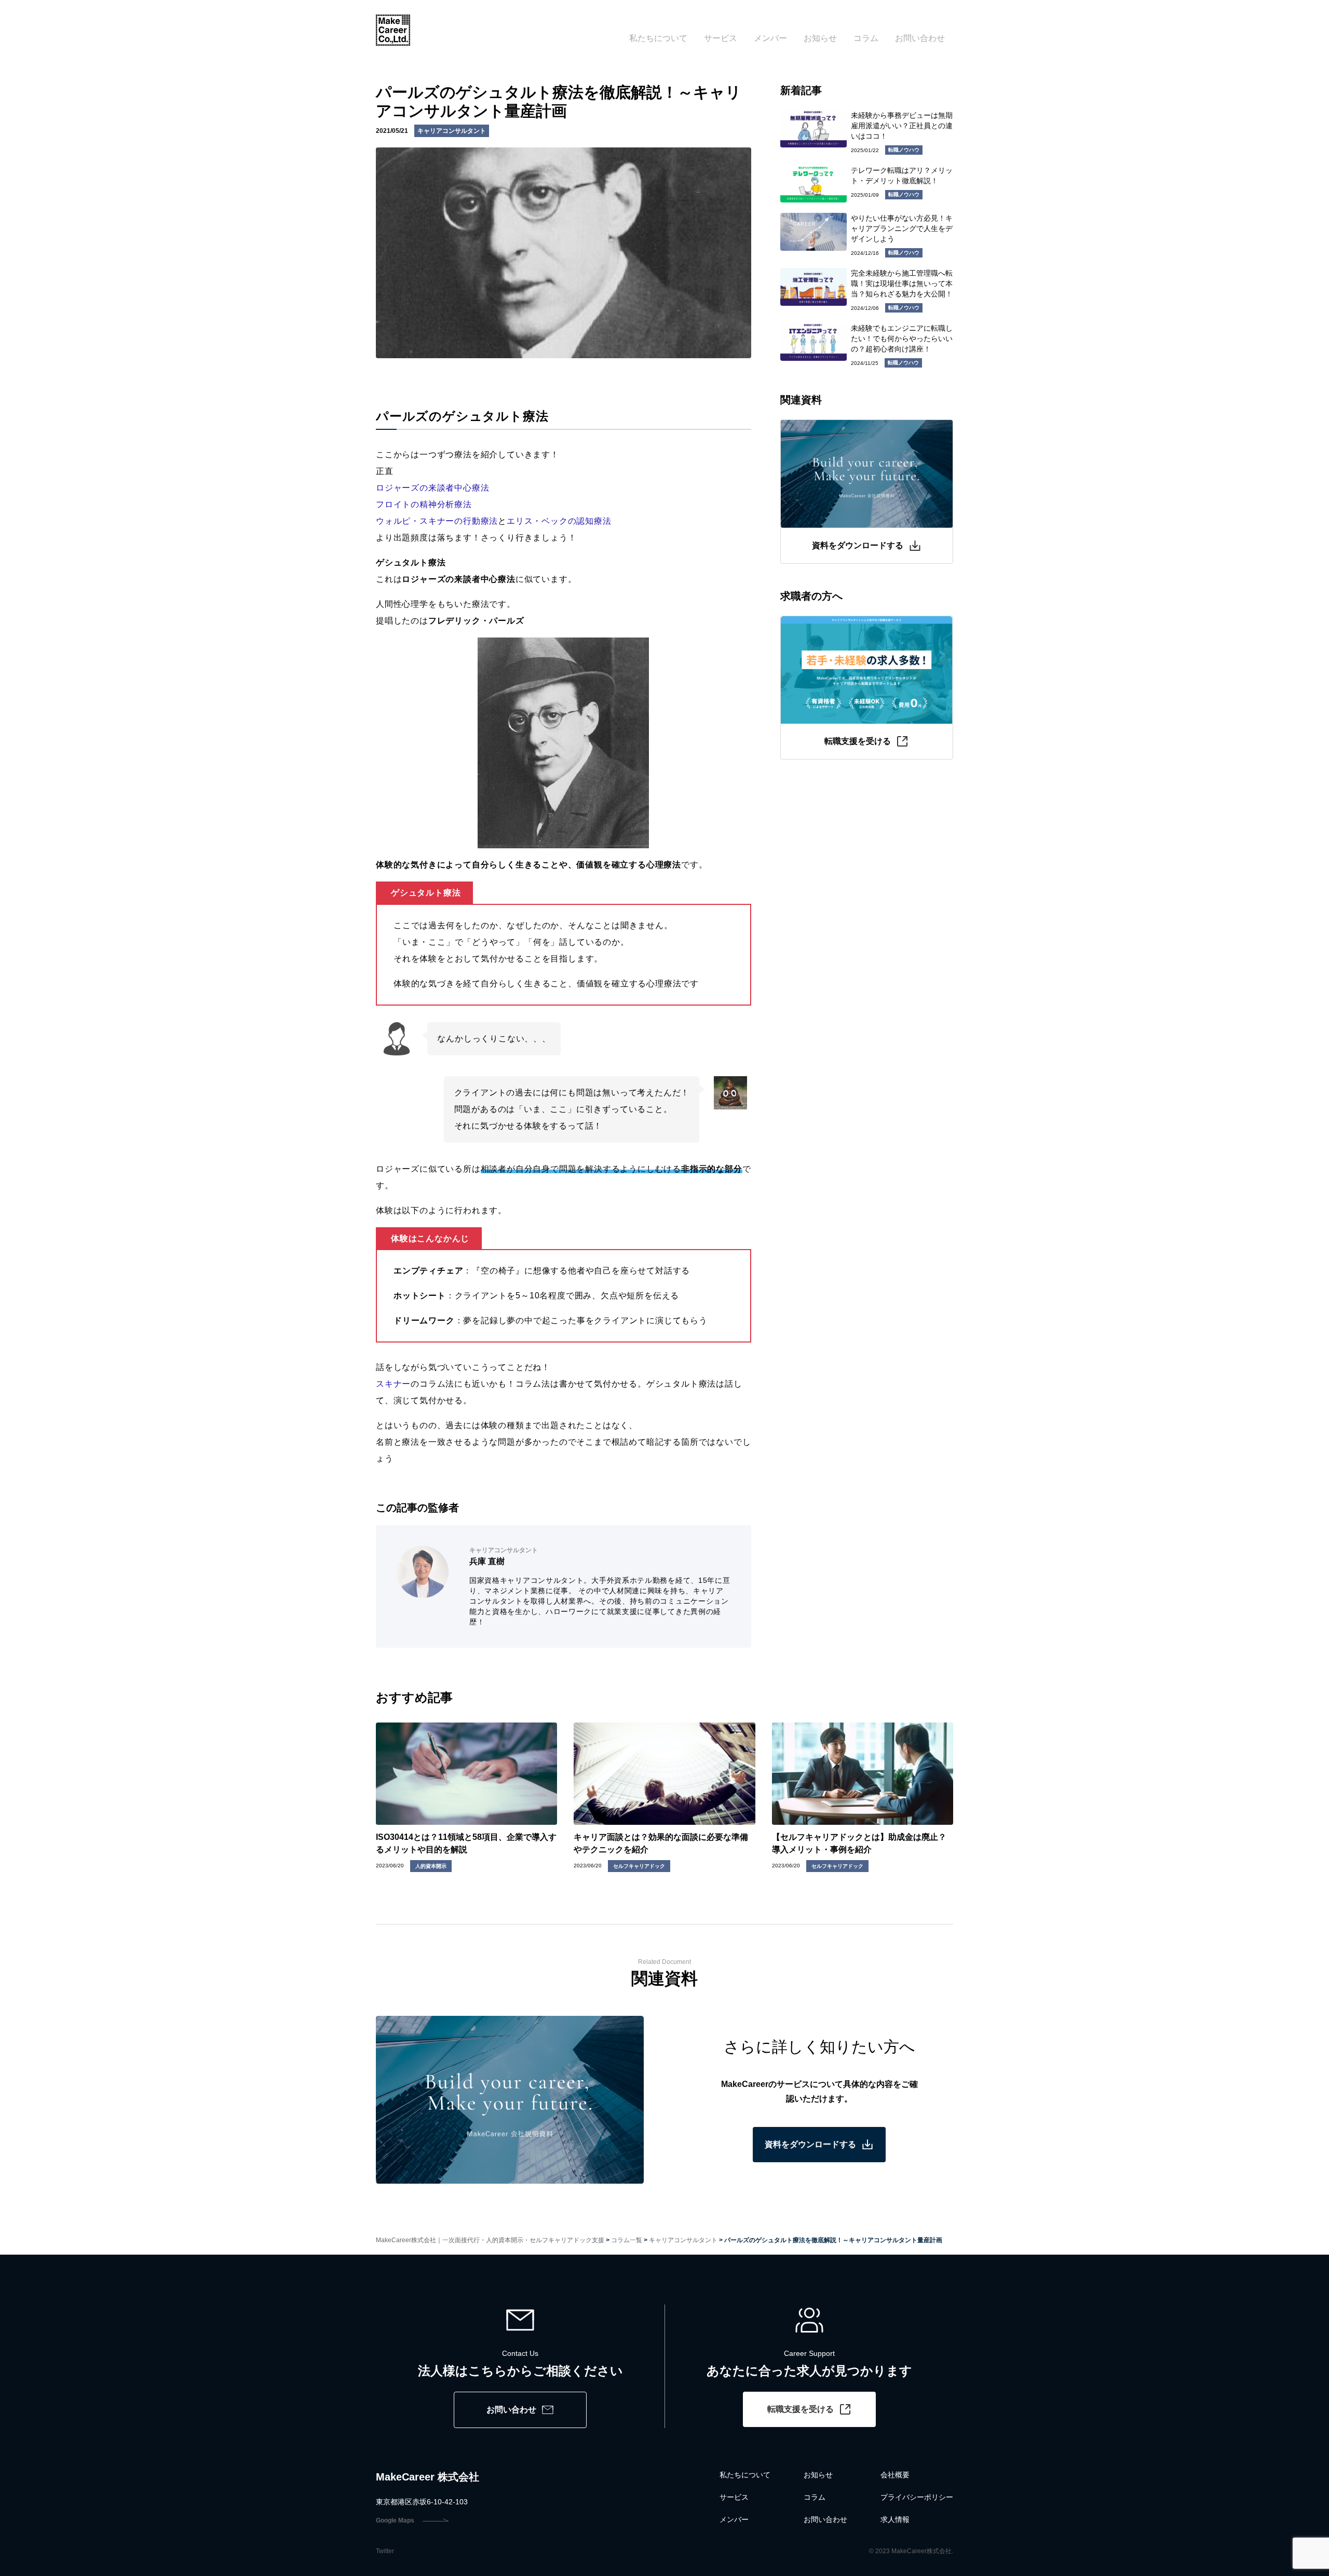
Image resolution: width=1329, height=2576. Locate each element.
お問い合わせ (920, 38)
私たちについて (658, 38)
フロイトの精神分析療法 (424, 504)
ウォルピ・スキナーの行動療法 (437, 521)
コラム (866, 38)
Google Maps (395, 2520)
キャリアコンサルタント (452, 131)
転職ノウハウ (904, 150)
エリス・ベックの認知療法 (559, 521)
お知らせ (820, 38)
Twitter (385, 2551)
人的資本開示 (431, 1866)
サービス (721, 38)
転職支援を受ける (801, 2409)
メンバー (770, 38)
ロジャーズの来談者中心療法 (432, 488)
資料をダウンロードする (810, 2144)
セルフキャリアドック (639, 1866)
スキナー (393, 1384)
